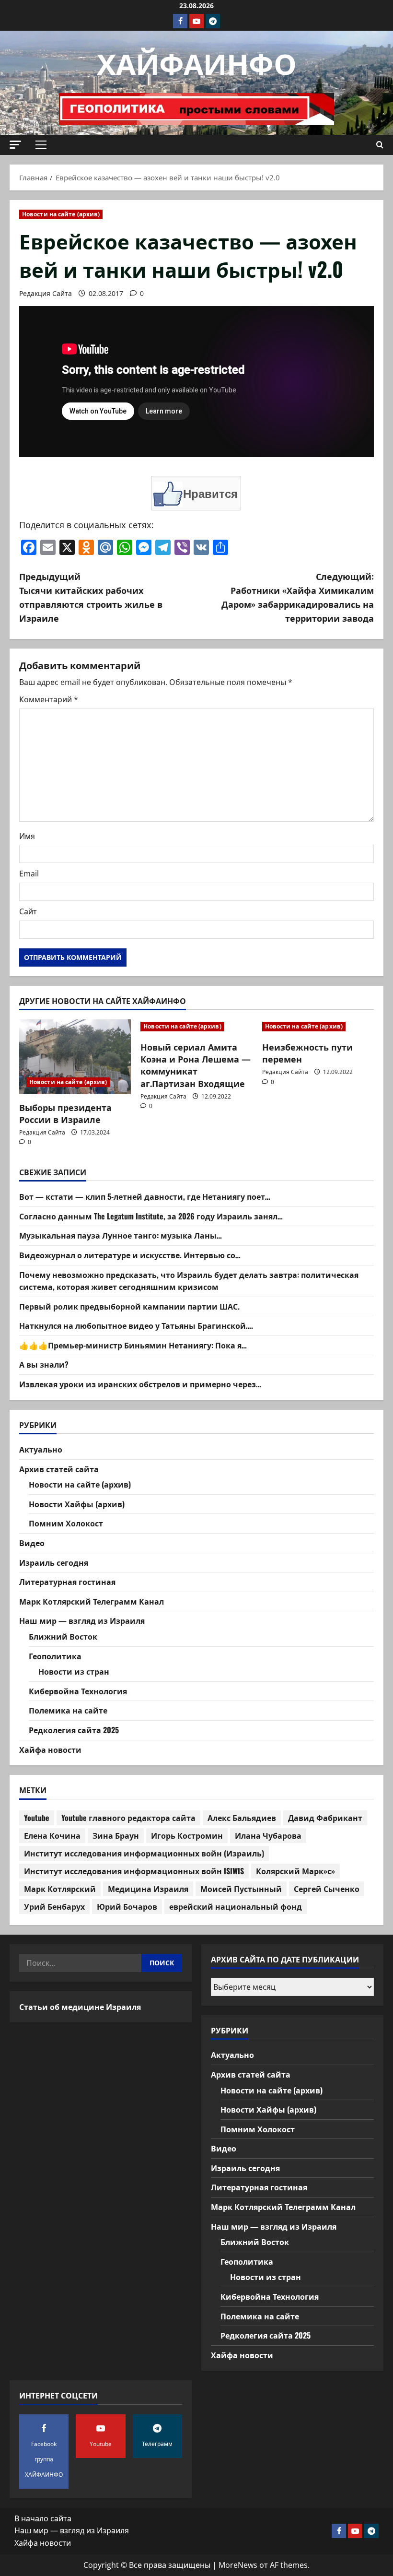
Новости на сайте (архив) (61, 214)
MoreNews (238, 2565)
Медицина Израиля (148, 1889)
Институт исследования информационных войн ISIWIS (134, 1871)
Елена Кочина (52, 1835)
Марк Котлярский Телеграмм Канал (92, 1601)
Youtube (37, 1818)
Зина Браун (116, 1835)
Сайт (28, 911)
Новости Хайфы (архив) (77, 1504)
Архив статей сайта (59, 1469)
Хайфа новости (50, 1749)
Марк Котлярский (60, 1889)
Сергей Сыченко (327, 1889)
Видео (32, 1543)
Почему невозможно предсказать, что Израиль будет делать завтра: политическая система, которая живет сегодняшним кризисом (189, 1281)
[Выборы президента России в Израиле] (75, 1057)
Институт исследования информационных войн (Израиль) (144, 1853)
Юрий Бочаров (127, 1906)
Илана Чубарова (268, 1835)
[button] (15, 145)
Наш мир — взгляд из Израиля (82, 1620)
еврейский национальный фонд (236, 1906)
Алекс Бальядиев (242, 1818)
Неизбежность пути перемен (307, 1053)
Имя (27, 836)
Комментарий (49, 699)
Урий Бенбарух (54, 1906)
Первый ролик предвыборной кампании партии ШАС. (129, 1306)
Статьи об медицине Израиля (80, 2007)
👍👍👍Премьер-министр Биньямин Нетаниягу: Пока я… (133, 1345)
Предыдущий (91, 597)
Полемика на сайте (68, 1710)
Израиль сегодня (54, 1562)
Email (29, 874)
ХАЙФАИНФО (197, 62)
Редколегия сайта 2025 (74, 1730)
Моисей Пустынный (241, 1889)
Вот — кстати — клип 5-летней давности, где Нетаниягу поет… (145, 1196)
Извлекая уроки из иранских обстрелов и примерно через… (140, 1384)
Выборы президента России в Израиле (65, 1113)
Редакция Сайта (46, 293)
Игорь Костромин (187, 1835)
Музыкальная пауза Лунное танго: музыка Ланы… (121, 1235)
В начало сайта (43, 2518)
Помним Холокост (66, 1523)
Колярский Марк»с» (295, 1871)
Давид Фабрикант (325, 1818)
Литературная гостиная (67, 1582)
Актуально (41, 1449)
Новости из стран (74, 1671)
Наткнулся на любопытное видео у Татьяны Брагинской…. (136, 1325)
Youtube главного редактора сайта (128, 1818)
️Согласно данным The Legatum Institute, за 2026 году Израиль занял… (151, 1216)
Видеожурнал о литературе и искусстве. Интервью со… (130, 1255)
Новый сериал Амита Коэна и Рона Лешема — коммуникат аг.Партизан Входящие (196, 1065)
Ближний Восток (63, 1636)
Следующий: (298, 597)
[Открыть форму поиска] (380, 145)
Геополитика (55, 1656)
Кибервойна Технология (78, 1691)
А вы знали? (44, 1364)
